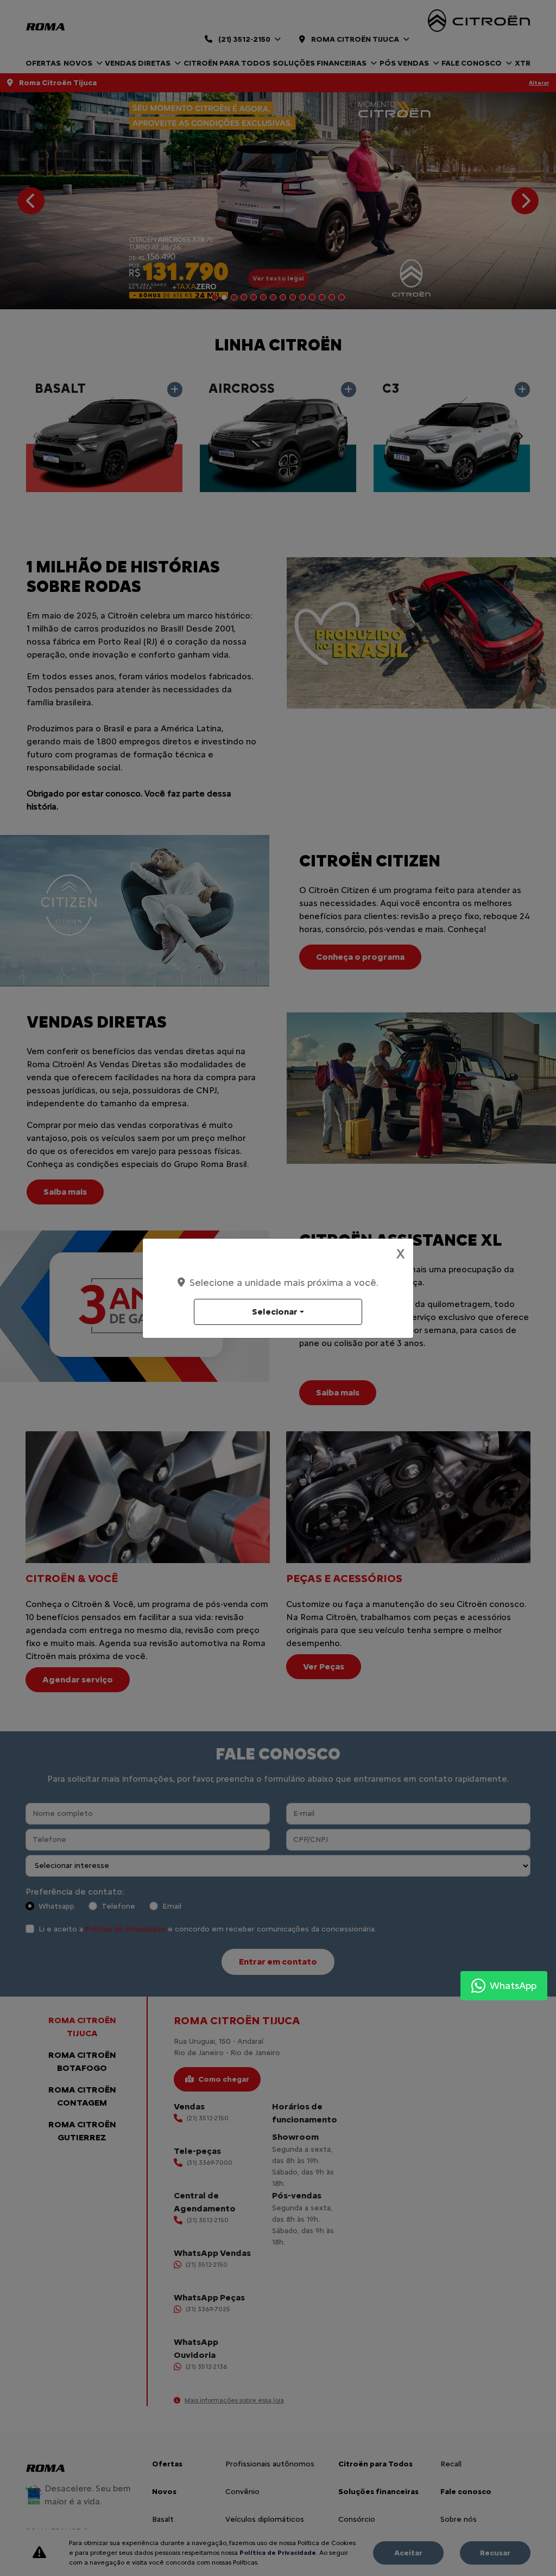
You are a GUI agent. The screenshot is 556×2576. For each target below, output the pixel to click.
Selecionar (275, 1312)
